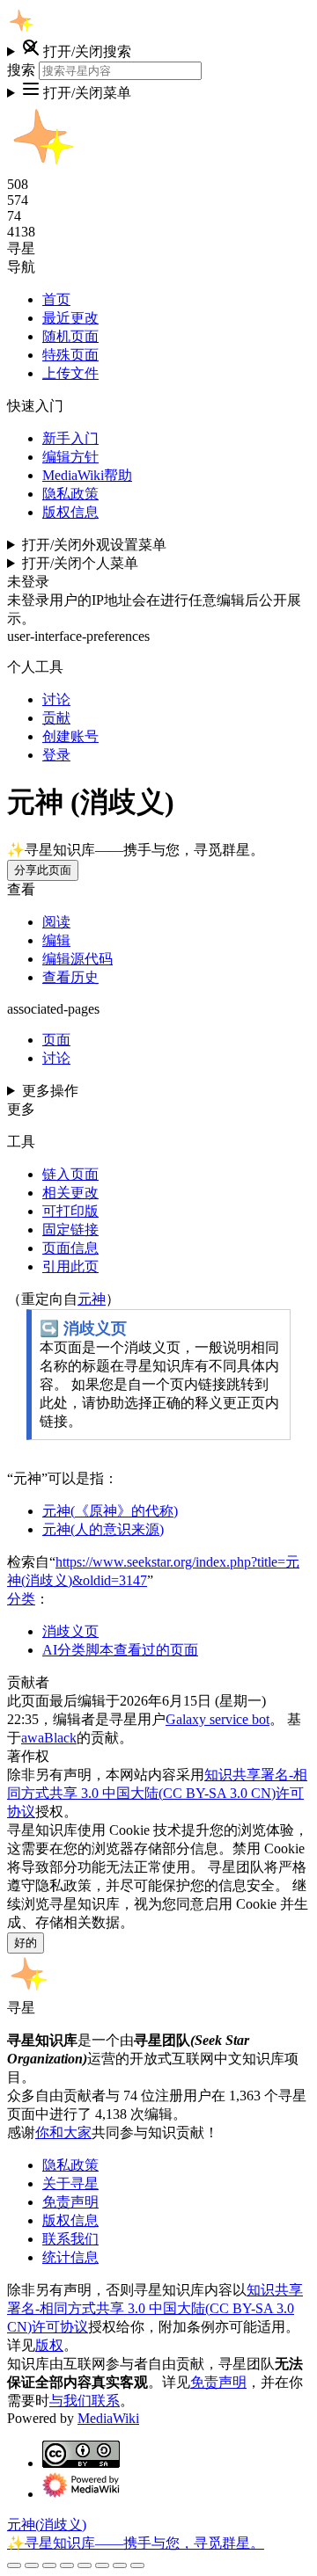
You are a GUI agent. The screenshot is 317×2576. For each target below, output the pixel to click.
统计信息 (70, 2257)
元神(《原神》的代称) (110, 1511)
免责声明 (70, 2202)
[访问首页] (21, 30)
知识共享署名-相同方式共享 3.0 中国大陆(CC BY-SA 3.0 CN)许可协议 (157, 1793)
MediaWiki (108, 2418)
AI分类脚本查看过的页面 (120, 1650)
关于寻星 (70, 2183)
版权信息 (70, 2220)
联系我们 (70, 2239)
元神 (92, 1299)
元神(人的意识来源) (103, 1529)
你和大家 (63, 2132)
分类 (21, 1599)
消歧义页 (70, 1631)
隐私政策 (70, 2165)
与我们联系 (85, 2401)
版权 (49, 2345)
